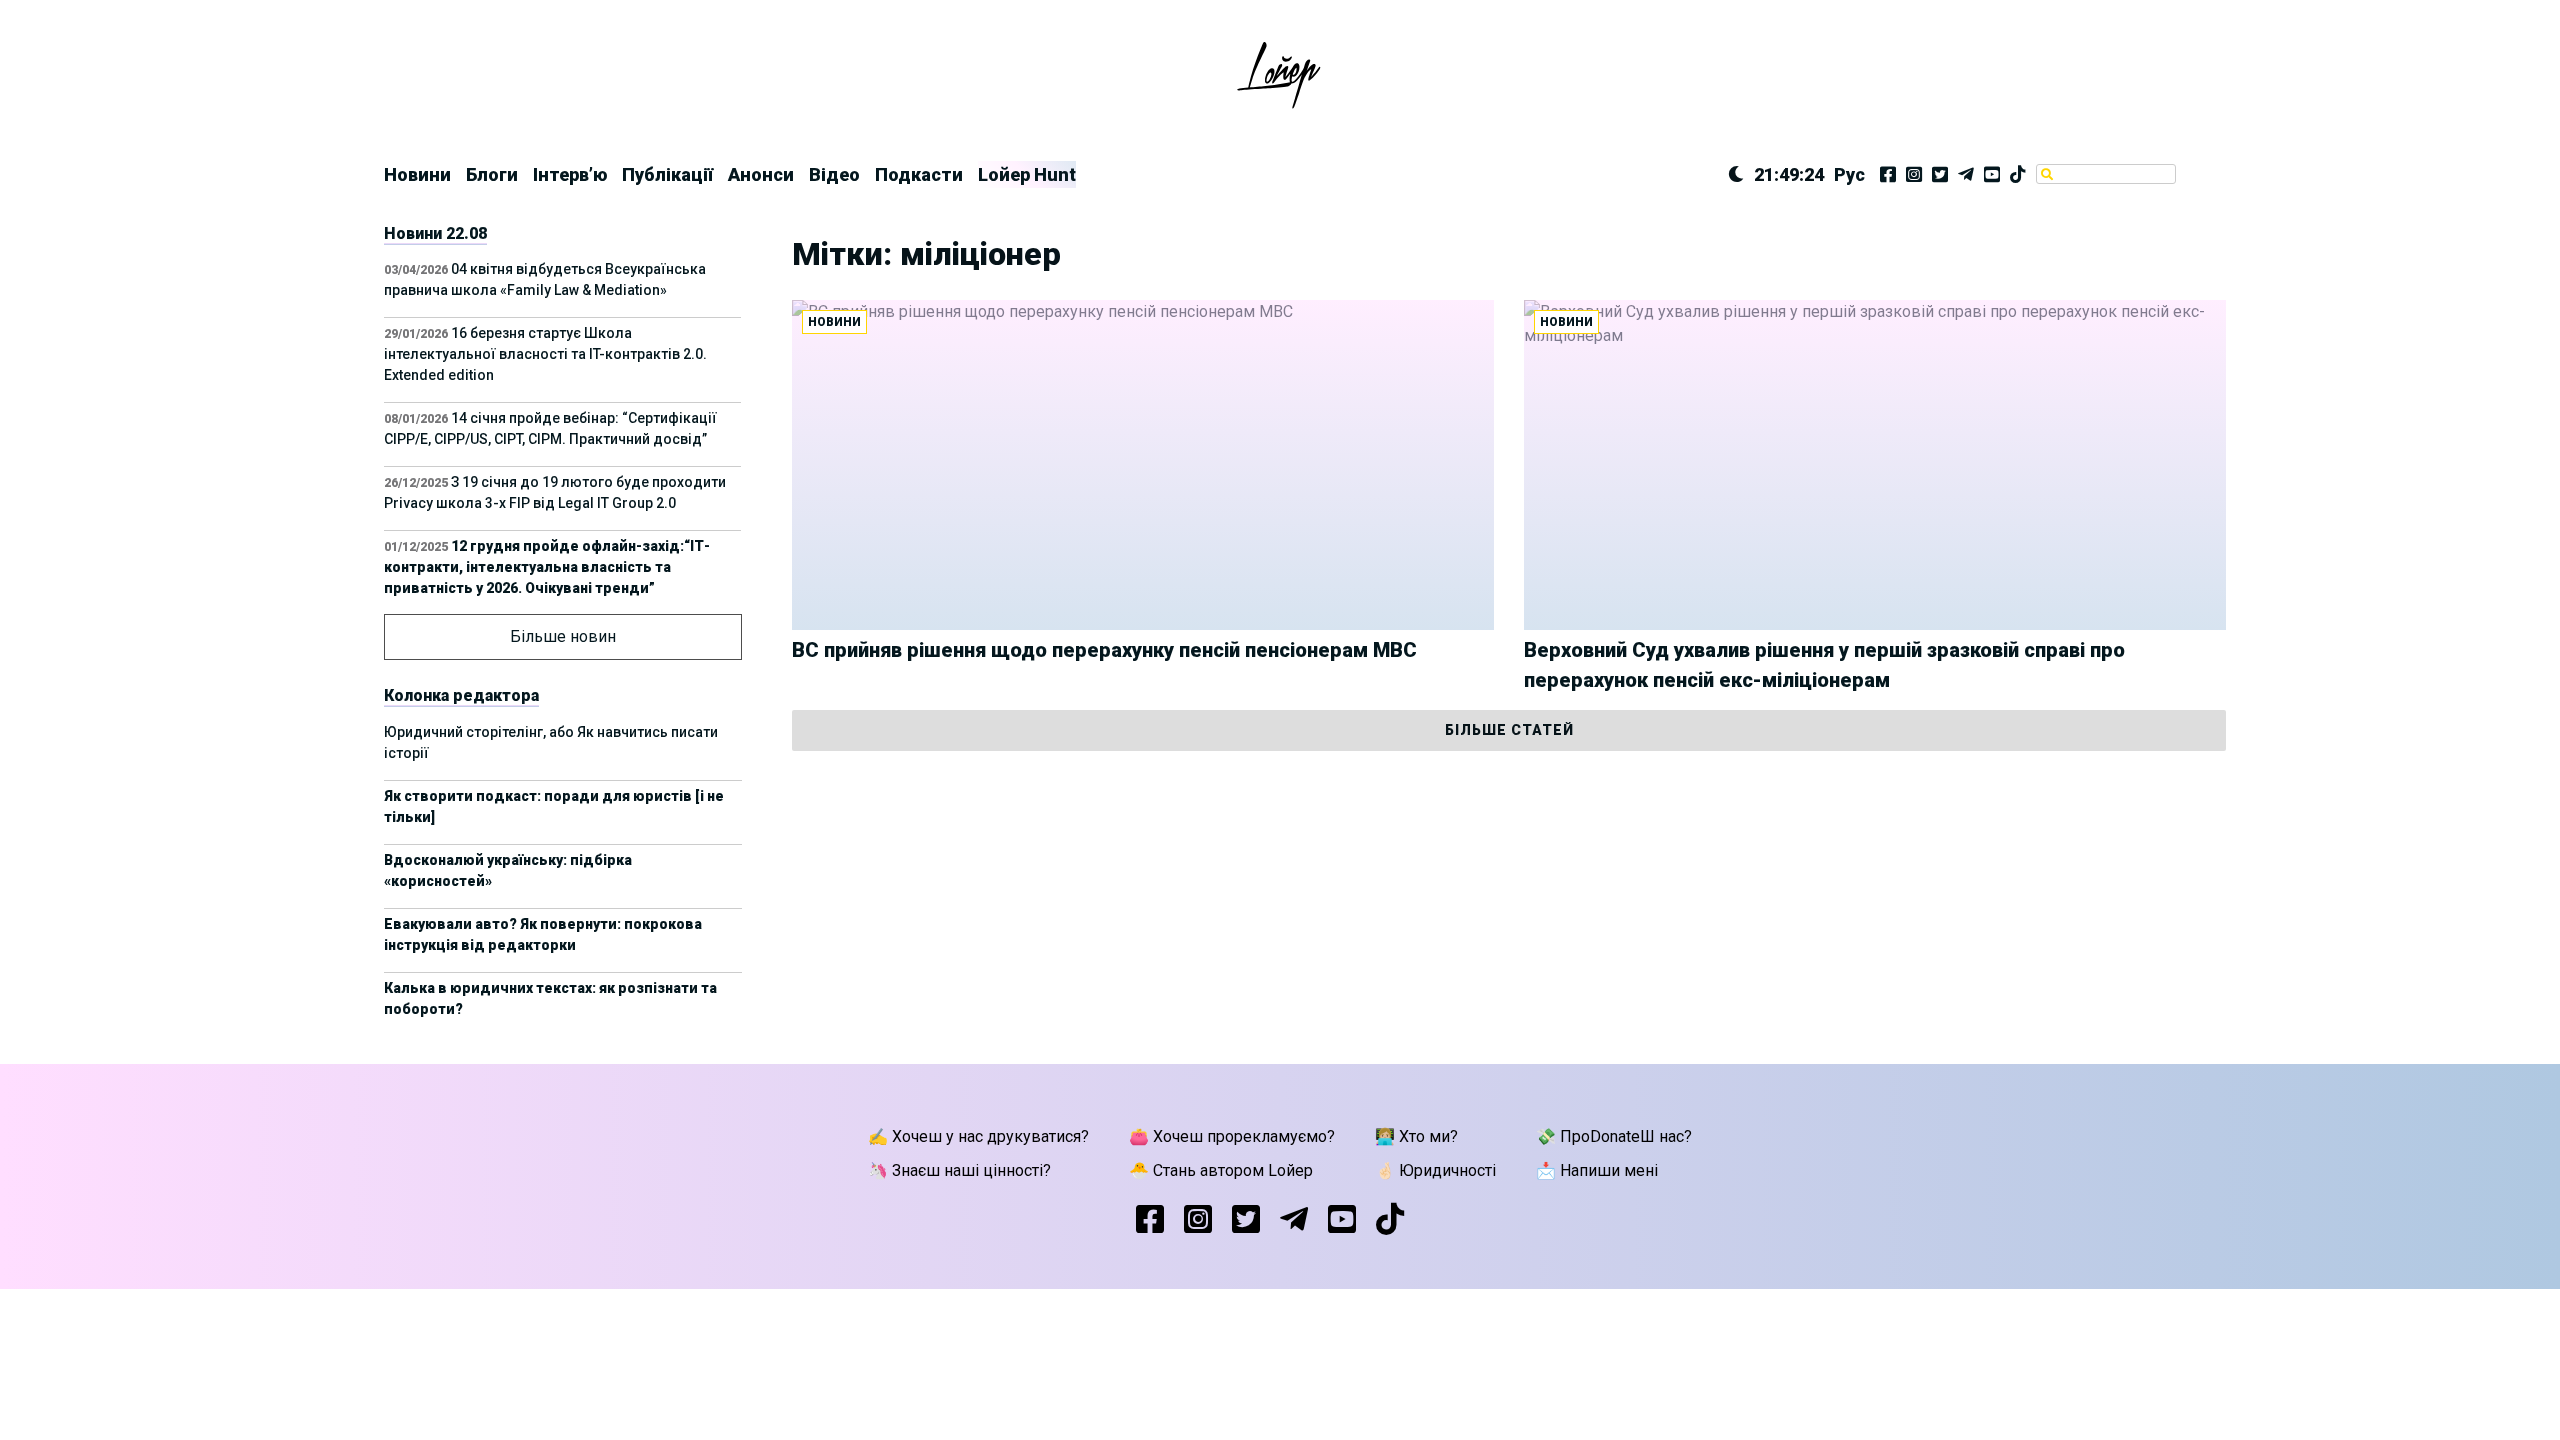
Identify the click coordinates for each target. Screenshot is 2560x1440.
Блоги (492, 174)
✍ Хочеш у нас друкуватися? (978, 1136)
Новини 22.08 (435, 233)
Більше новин (563, 636)
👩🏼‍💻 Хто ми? (1416, 1136)
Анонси (761, 174)
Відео (834, 174)
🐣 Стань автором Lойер (1221, 1170)
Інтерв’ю (570, 174)
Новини (417, 174)
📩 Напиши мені (1597, 1170)
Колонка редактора (461, 695)
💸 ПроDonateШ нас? (1614, 1136)
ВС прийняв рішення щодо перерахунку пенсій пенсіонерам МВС (1104, 650)
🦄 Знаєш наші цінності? (959, 1170)
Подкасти (919, 174)
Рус (1849, 174)
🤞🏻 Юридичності (1435, 1170)
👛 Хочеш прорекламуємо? (1232, 1136)
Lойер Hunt (1027, 174)
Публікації (667, 174)
